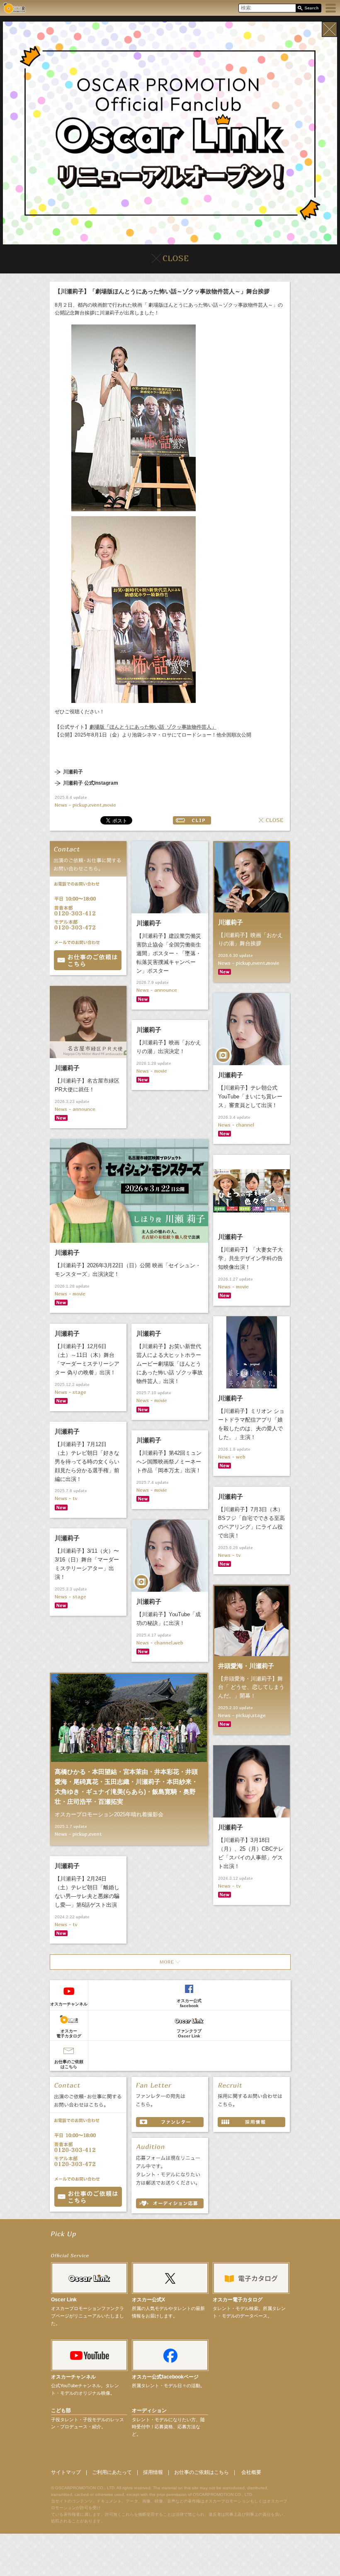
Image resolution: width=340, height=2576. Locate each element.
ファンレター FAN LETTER (170, 2122)
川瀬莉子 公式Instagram (91, 783)
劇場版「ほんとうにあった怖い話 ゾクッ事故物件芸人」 (153, 727)
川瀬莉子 (73, 772)
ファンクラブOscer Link (189, 2033)
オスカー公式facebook (189, 2003)
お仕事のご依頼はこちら (69, 2064)
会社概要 (251, 2472)
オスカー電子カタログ (69, 2033)
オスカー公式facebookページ (165, 2377)
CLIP (192, 820)
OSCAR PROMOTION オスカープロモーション (14, 8)
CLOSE (271, 820)
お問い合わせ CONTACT (88, 2197)
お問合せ (88, 960)
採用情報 (153, 2472)
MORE (170, 1962)
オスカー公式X (148, 2300)
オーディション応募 (170, 2203)
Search (308, 9)
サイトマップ (66, 2472)
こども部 (61, 2410)
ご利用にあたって (112, 2472)
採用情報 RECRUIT (251, 2122)
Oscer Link (64, 2300)
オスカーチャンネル (69, 2004)
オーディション (149, 2410)
